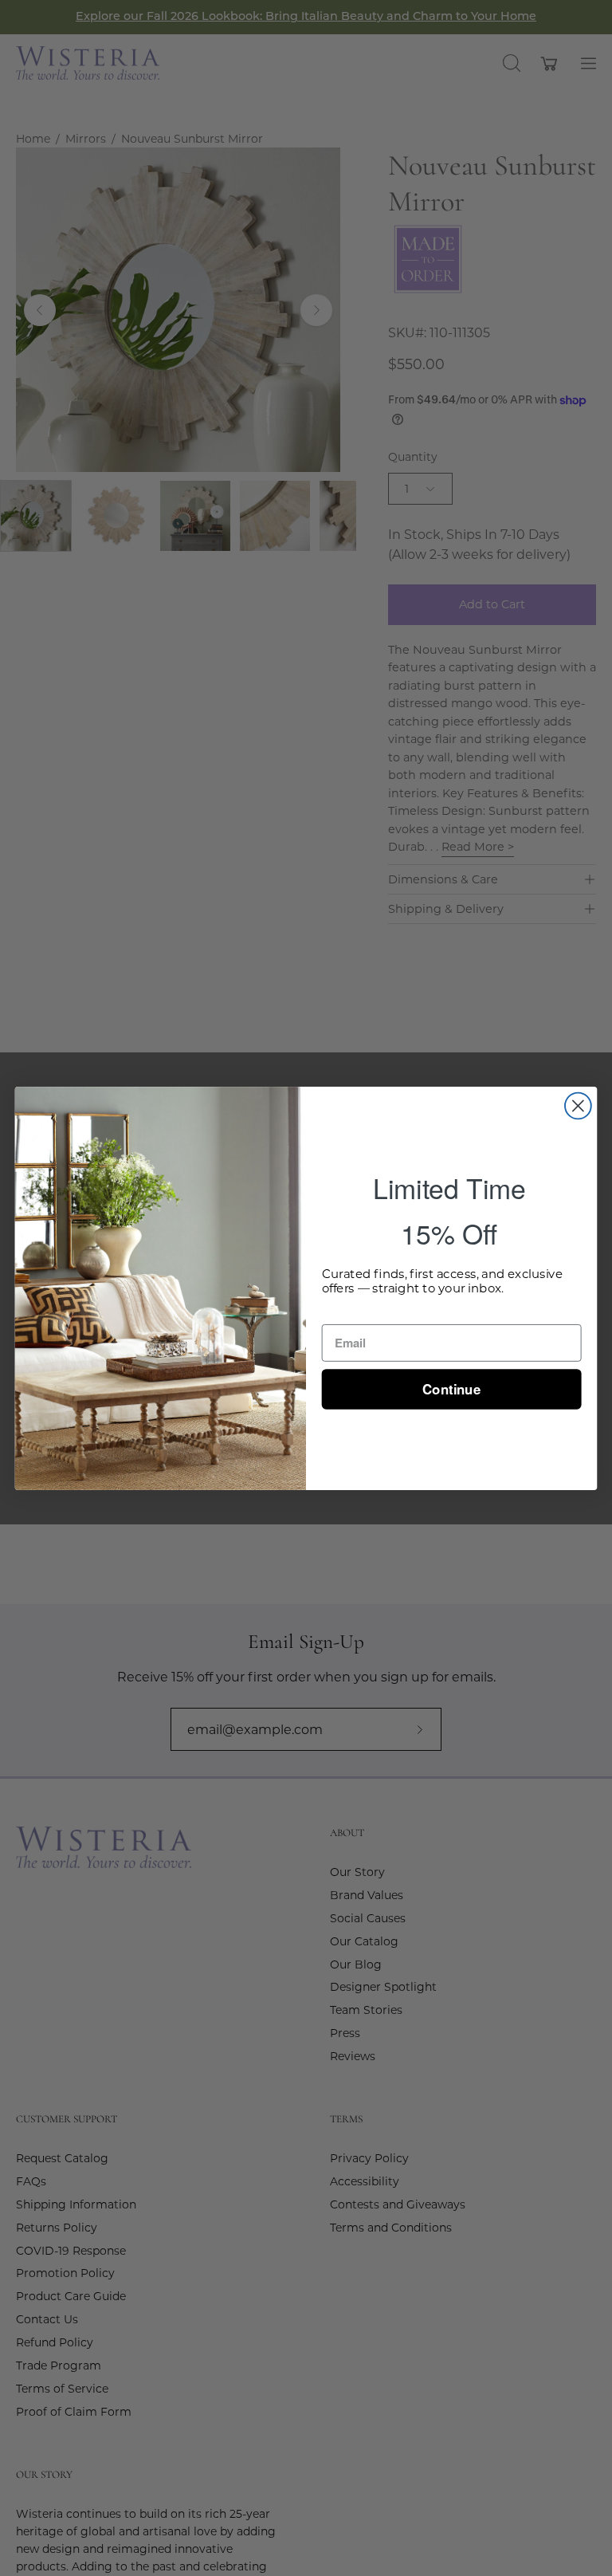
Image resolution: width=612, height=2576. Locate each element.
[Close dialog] (578, 1105)
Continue (451, 1388)
